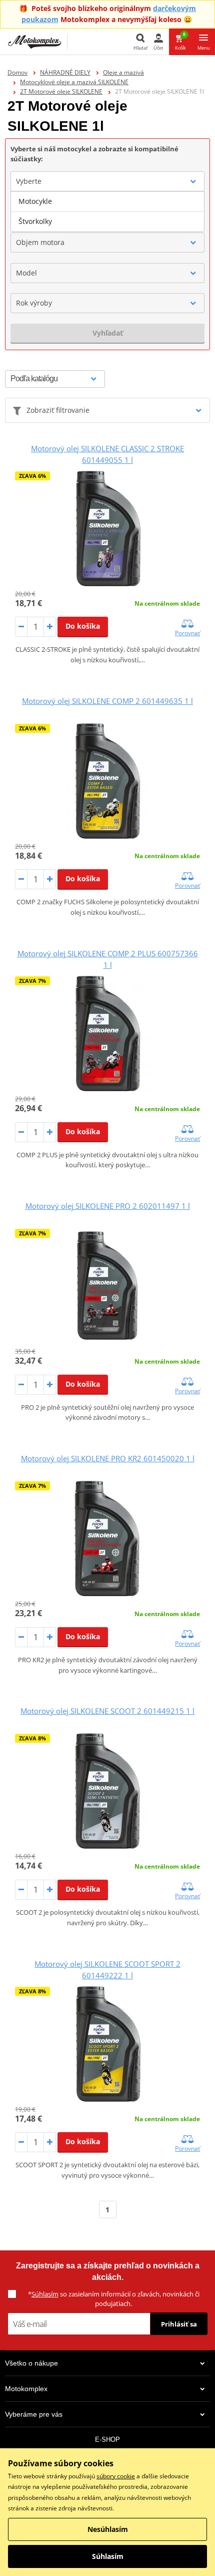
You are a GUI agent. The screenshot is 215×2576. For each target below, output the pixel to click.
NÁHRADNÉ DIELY (65, 72)
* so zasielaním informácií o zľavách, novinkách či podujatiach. (114, 2299)
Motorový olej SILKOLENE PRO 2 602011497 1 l (108, 1206)
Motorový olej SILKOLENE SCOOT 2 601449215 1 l (107, 1711)
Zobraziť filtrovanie (58, 410)
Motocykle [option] (35, 201)
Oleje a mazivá (123, 72)
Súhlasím (45, 2294)
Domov (17, 72)
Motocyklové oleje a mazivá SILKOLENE (74, 82)
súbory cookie (116, 2476)
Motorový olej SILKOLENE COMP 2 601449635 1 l (107, 701)
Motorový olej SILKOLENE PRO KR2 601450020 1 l (108, 1458)
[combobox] (107, 181)
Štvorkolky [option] (35, 221)
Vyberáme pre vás (34, 2414)
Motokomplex (26, 2389)
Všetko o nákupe (31, 2363)
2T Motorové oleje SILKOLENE (61, 91)
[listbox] (107, 211)
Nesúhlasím (108, 2529)
